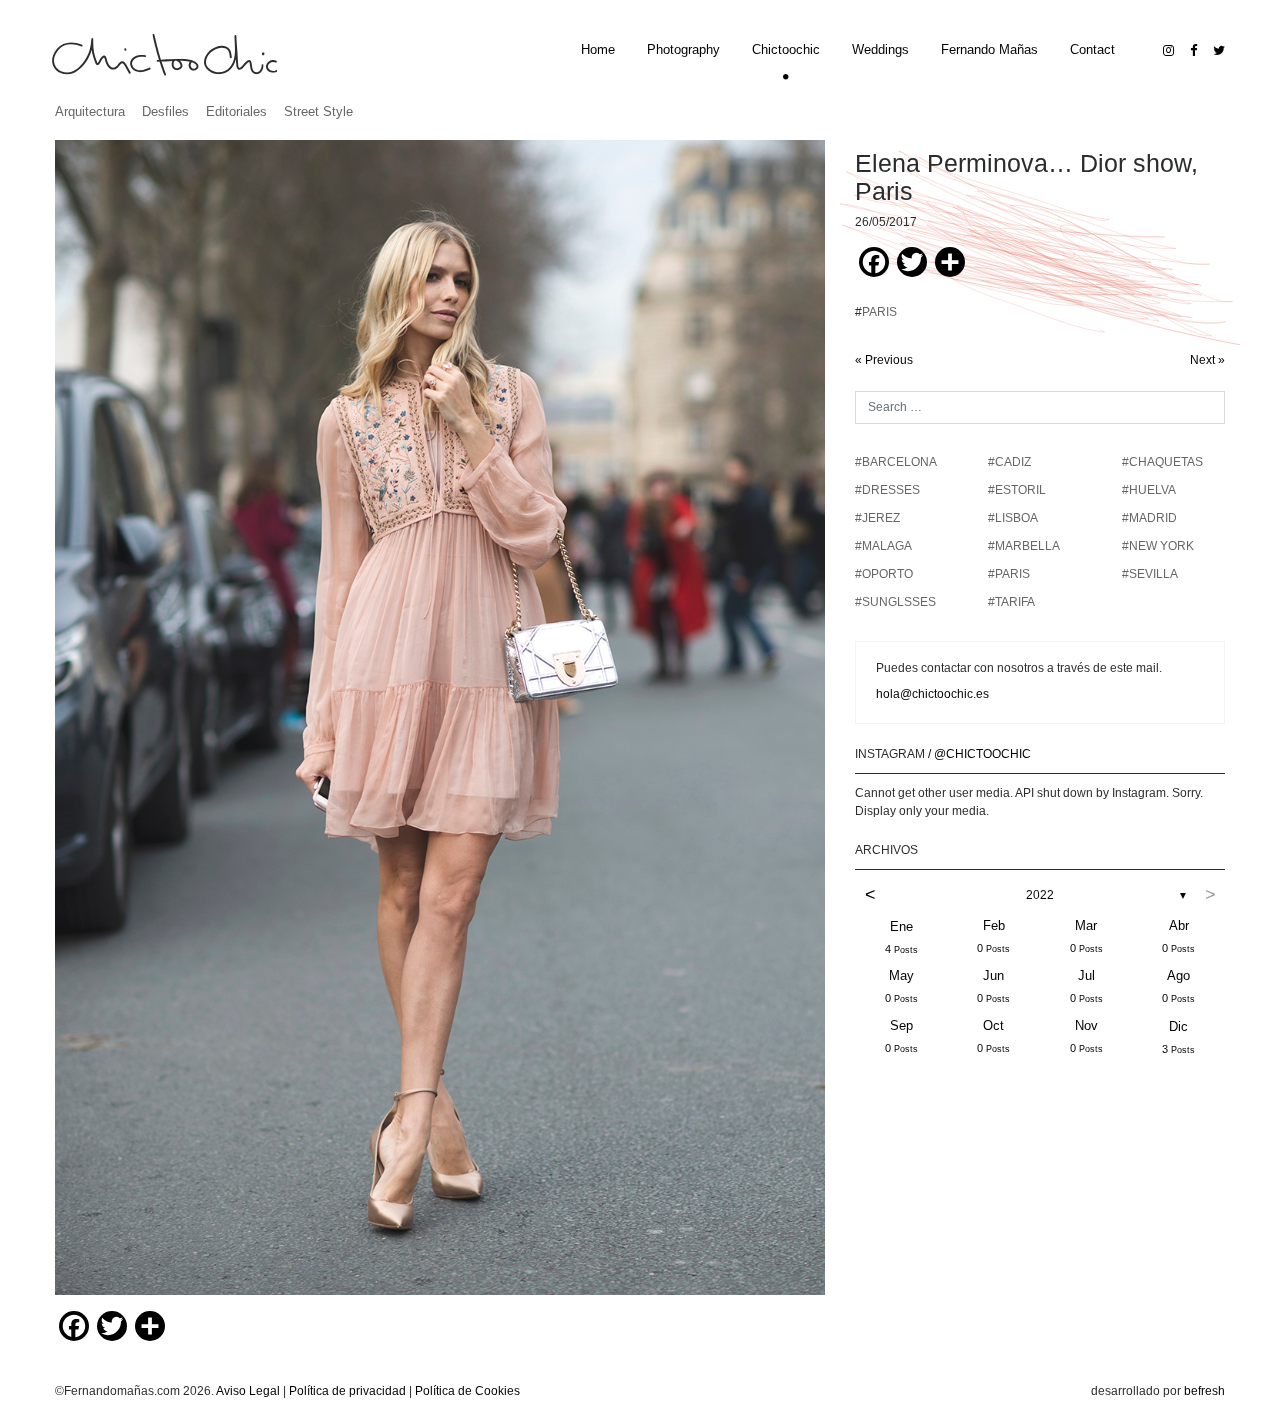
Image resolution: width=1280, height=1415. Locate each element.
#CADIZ (1009, 462)
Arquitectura (90, 111)
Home (598, 49)
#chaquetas (1162, 462)
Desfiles (165, 111)
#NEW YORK (1158, 546)
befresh (1204, 1391)
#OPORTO (884, 574)
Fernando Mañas (989, 49)
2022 (1040, 895)
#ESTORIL (1017, 490)
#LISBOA (1013, 518)
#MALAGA (883, 546)
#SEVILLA (1150, 574)
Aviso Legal (248, 1391)
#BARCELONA (896, 462)
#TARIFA (1011, 602)
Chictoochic (786, 49)
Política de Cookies (467, 1391)
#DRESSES (887, 490)
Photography (683, 49)
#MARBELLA (1024, 546)
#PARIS (1009, 574)
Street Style (318, 111)
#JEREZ (877, 518)
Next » (1207, 360)
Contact (1092, 49)
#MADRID (1149, 518)
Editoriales (236, 111)
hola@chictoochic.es (932, 694)
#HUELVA (1149, 490)
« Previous (884, 360)
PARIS (879, 312)
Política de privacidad (347, 1391)
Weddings (880, 49)
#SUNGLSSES (895, 602)
